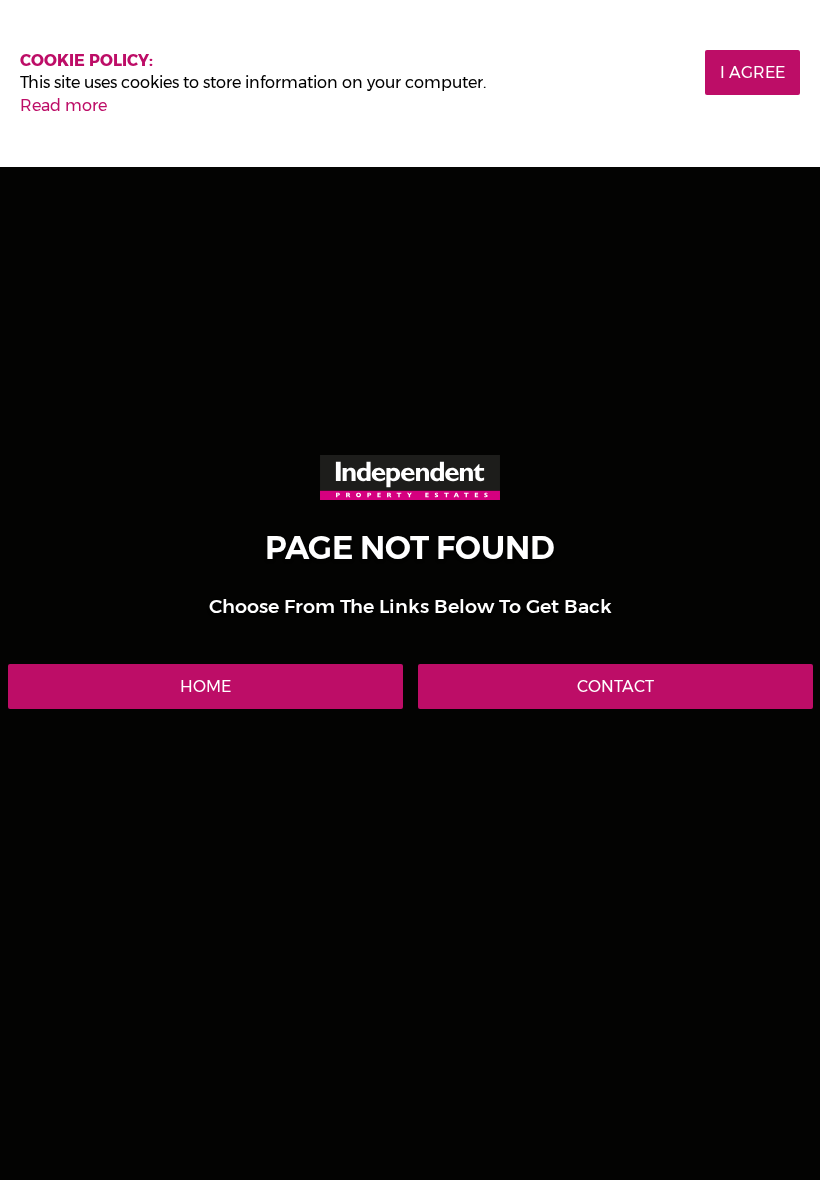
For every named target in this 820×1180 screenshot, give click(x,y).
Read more (63, 105)
